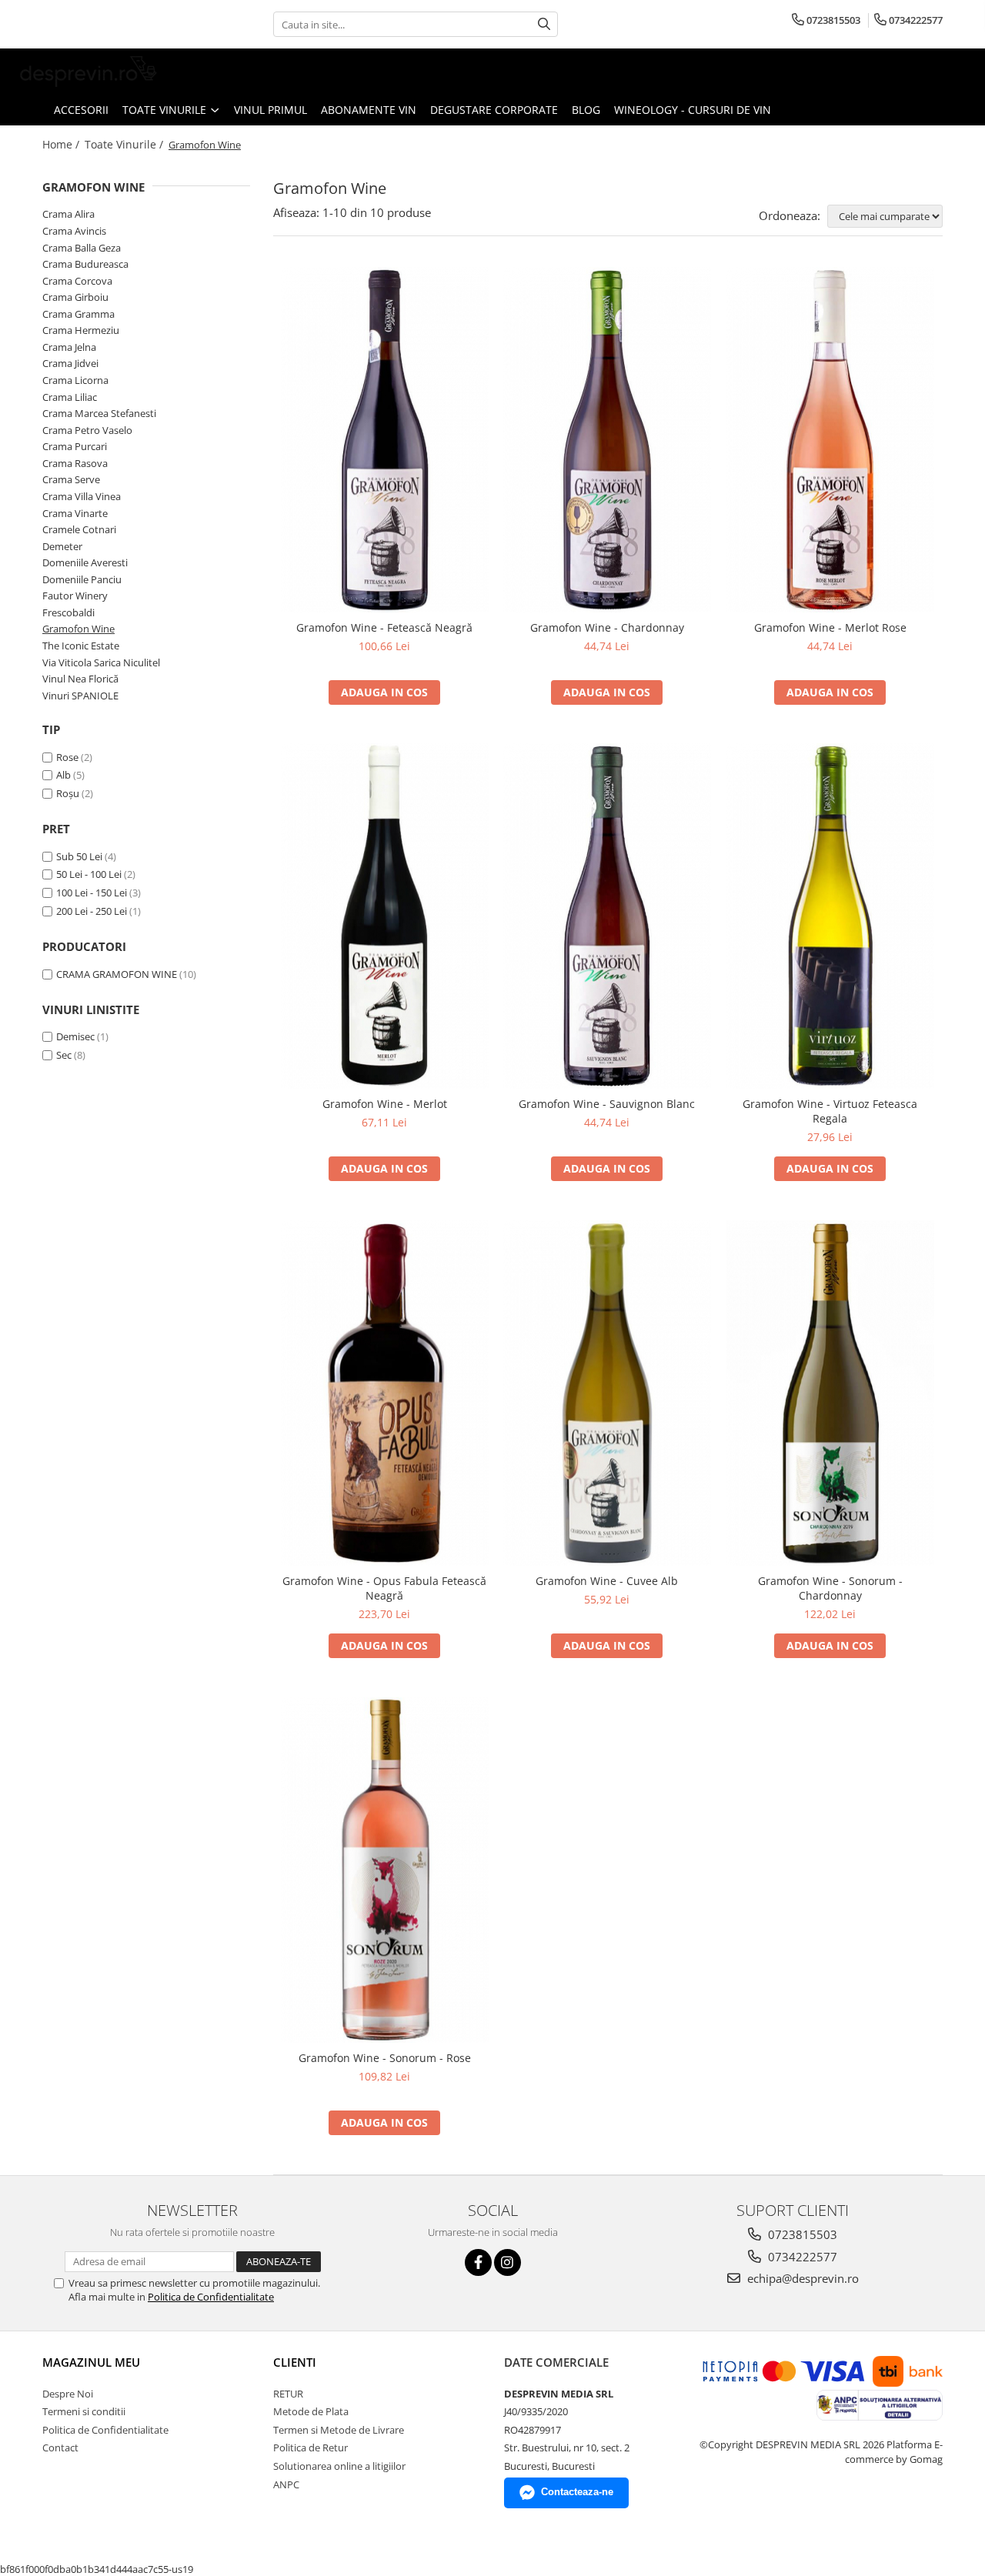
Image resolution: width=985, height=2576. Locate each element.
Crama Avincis (74, 231)
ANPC (286, 2484)
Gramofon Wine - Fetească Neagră (384, 627)
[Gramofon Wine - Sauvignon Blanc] (607, 916)
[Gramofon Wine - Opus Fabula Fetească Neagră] (385, 1393)
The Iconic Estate (81, 646)
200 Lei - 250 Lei (92, 911)
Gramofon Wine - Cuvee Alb (607, 1581)
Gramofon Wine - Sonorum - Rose (385, 2058)
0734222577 (801, 2257)
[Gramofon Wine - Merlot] (385, 916)
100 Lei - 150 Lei (92, 893)
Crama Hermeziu (81, 330)
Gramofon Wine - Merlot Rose (830, 627)
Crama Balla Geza (82, 248)
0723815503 (801, 2234)
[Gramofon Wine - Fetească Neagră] (385, 440)
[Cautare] (544, 24)
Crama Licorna (75, 380)
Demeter (62, 546)
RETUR (288, 2394)
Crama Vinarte (75, 513)
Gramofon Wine (78, 629)
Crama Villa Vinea (82, 496)
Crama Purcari (75, 446)
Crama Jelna (69, 347)
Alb (63, 775)
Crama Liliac (70, 397)
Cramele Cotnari (79, 529)
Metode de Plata (311, 2411)
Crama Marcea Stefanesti (99, 413)
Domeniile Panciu (82, 579)
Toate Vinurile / (125, 144)
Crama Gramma (78, 314)
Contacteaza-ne (577, 2492)
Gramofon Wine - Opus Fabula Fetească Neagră (384, 1588)
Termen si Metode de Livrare (339, 2430)
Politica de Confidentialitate (211, 2297)
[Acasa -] (88, 72)
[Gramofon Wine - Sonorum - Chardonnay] (830, 1393)
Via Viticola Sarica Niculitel (101, 662)
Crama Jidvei (70, 363)
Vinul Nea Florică (80, 679)
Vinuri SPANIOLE (80, 696)
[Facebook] (478, 2262)
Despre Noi (68, 2394)
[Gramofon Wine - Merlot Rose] (830, 440)
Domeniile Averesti (85, 562)
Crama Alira (68, 214)
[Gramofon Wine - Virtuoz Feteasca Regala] (830, 916)
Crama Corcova (77, 281)
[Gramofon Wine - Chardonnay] (607, 440)
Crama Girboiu (75, 297)
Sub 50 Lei (79, 856)
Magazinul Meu (91, 2362)
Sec (64, 1055)
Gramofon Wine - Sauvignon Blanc (607, 1104)
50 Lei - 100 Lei (89, 874)
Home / (62, 144)
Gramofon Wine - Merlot (385, 1104)
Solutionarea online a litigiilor (339, 2466)
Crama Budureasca (85, 264)
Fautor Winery (75, 596)
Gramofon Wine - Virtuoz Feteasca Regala (830, 1111)
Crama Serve (71, 479)
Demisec (75, 1036)
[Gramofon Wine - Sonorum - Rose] (385, 1870)
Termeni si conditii (84, 2411)
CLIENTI (295, 2362)
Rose (67, 757)
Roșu (68, 793)
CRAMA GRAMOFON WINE (117, 974)
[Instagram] (508, 2262)
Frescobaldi (68, 612)
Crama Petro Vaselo (87, 430)
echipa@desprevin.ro (801, 2278)
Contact (60, 2448)
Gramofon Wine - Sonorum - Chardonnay (830, 1588)
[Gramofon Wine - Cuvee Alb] (607, 1393)
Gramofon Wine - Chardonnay (607, 627)
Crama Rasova (75, 463)
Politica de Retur (311, 2448)
